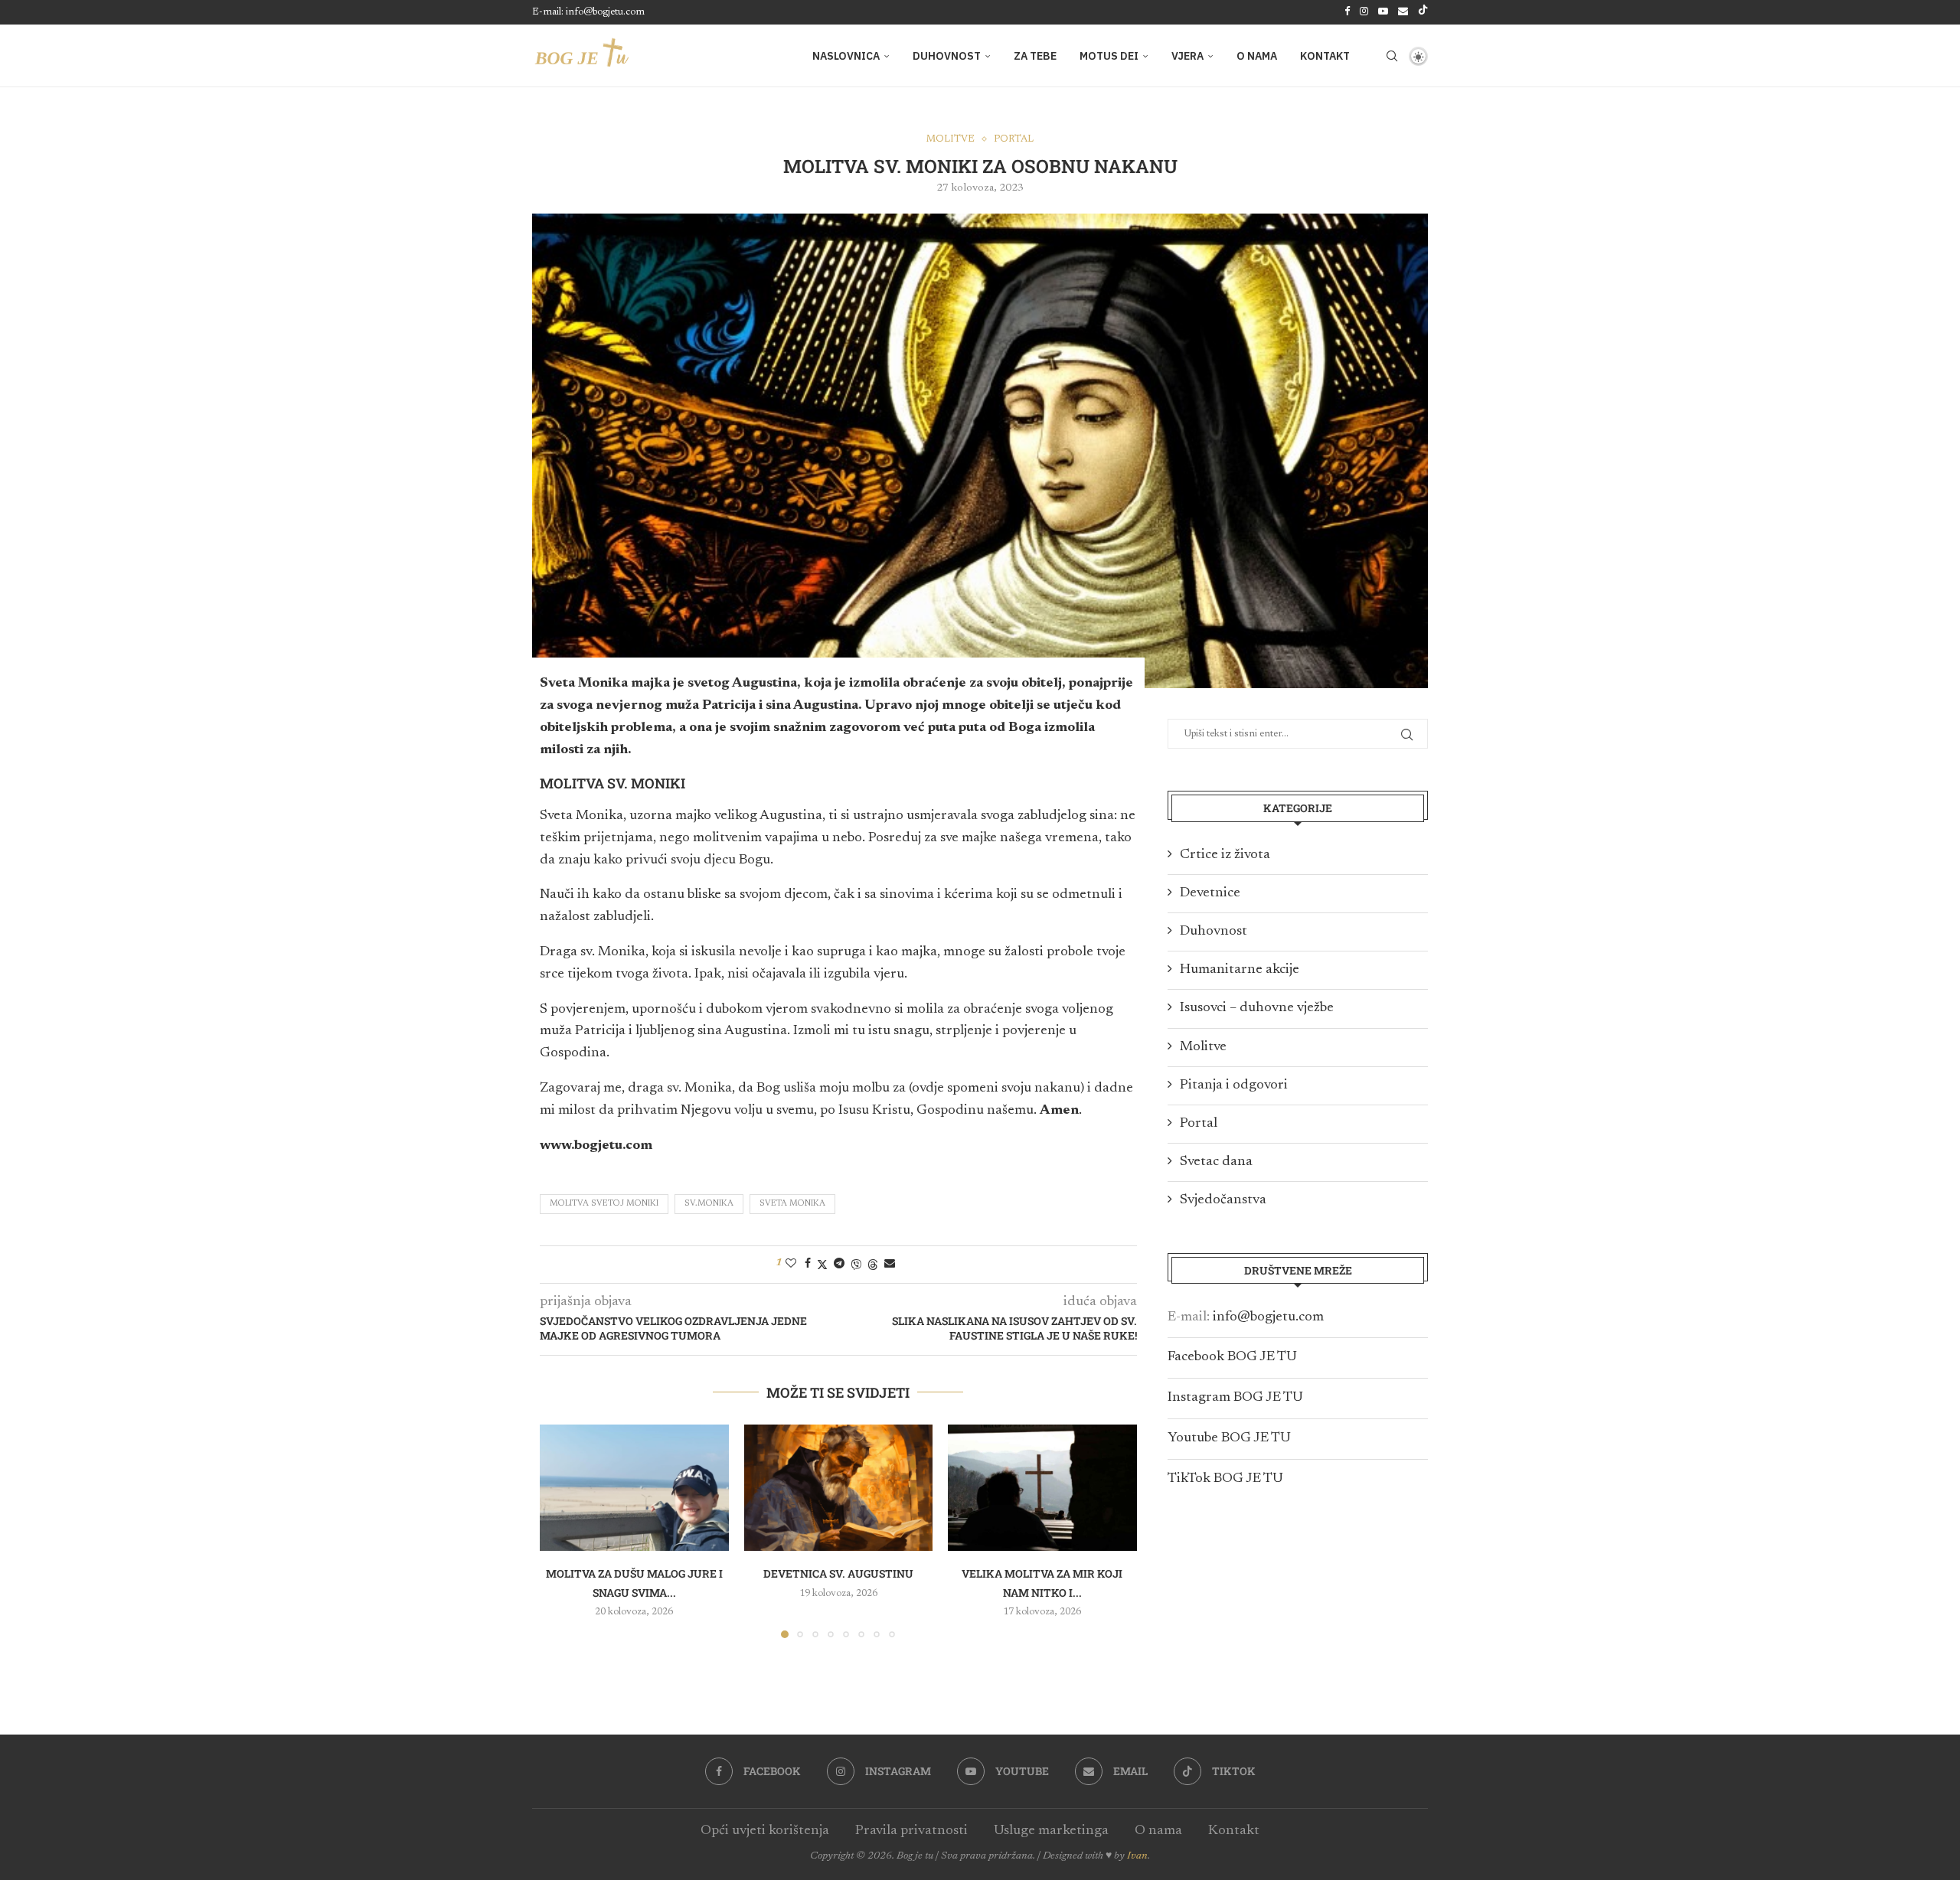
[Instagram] (1364, 12)
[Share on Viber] (856, 1265)
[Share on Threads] (873, 1265)
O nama (1257, 56)
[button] (560, 1531)
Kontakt (1325, 56)
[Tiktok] (1423, 12)
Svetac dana (1216, 1162)
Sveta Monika (792, 1204)
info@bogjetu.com (1268, 1317)
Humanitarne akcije (1240, 970)
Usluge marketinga (1051, 1831)
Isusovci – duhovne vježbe (1257, 1008)
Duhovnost (947, 56)
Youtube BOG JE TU (1229, 1438)
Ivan (1137, 1856)
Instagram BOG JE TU (1235, 1398)
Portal (1199, 1124)
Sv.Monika (709, 1204)
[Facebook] (1347, 12)
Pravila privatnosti (911, 1831)
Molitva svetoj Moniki (604, 1204)
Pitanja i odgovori (1234, 1085)
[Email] (1403, 12)
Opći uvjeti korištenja (765, 1831)
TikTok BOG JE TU (1225, 1479)
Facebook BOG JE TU (1232, 1357)
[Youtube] (1383, 12)
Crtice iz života (1225, 855)
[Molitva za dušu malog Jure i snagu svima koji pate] (634, 1487)
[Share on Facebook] (808, 1264)
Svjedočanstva (1223, 1200)
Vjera (1187, 56)
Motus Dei (1109, 56)
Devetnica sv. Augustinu (838, 1574)
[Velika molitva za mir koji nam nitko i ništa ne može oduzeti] (1042, 1487)
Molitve (1203, 1047)
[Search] (1392, 56)
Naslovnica (846, 56)
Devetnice (1210, 893)
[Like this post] (791, 1264)
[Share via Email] (890, 1264)
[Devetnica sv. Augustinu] (839, 1487)
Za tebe (1035, 56)
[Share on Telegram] (839, 1264)
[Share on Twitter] (822, 1265)
